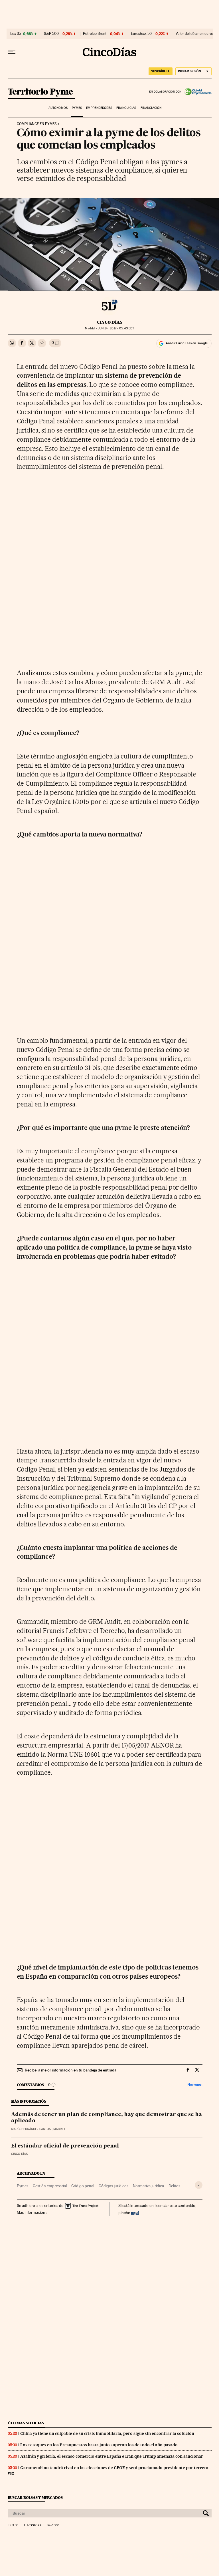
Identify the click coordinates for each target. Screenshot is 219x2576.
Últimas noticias (26, 2423)
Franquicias (126, 108)
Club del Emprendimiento (197, 92)
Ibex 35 (15, 34)
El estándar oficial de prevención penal (65, 2146)
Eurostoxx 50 (141, 34)
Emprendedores (99, 108)
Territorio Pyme (40, 92)
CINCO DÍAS (110, 322)
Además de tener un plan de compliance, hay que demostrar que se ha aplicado (107, 2118)
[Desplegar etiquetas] (199, 2185)
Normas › (195, 2085)
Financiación (151, 108)
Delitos (174, 2186)
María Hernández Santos (31, 2129)
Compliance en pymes (37, 124)
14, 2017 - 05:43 (116, 328)
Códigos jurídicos (113, 2186)
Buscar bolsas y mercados (35, 2498)
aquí (135, 2212)
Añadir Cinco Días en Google (187, 343)
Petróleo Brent (95, 34)
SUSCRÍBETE (161, 71)
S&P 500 (51, 34)
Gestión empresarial (50, 2186)
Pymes (77, 108)
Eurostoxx (33, 2525)
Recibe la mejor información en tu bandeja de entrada (71, 2070)
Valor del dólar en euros (195, 34)
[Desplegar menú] (12, 52)
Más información (31, 2212)
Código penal (83, 2186)
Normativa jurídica (148, 2186)
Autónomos (58, 108)
